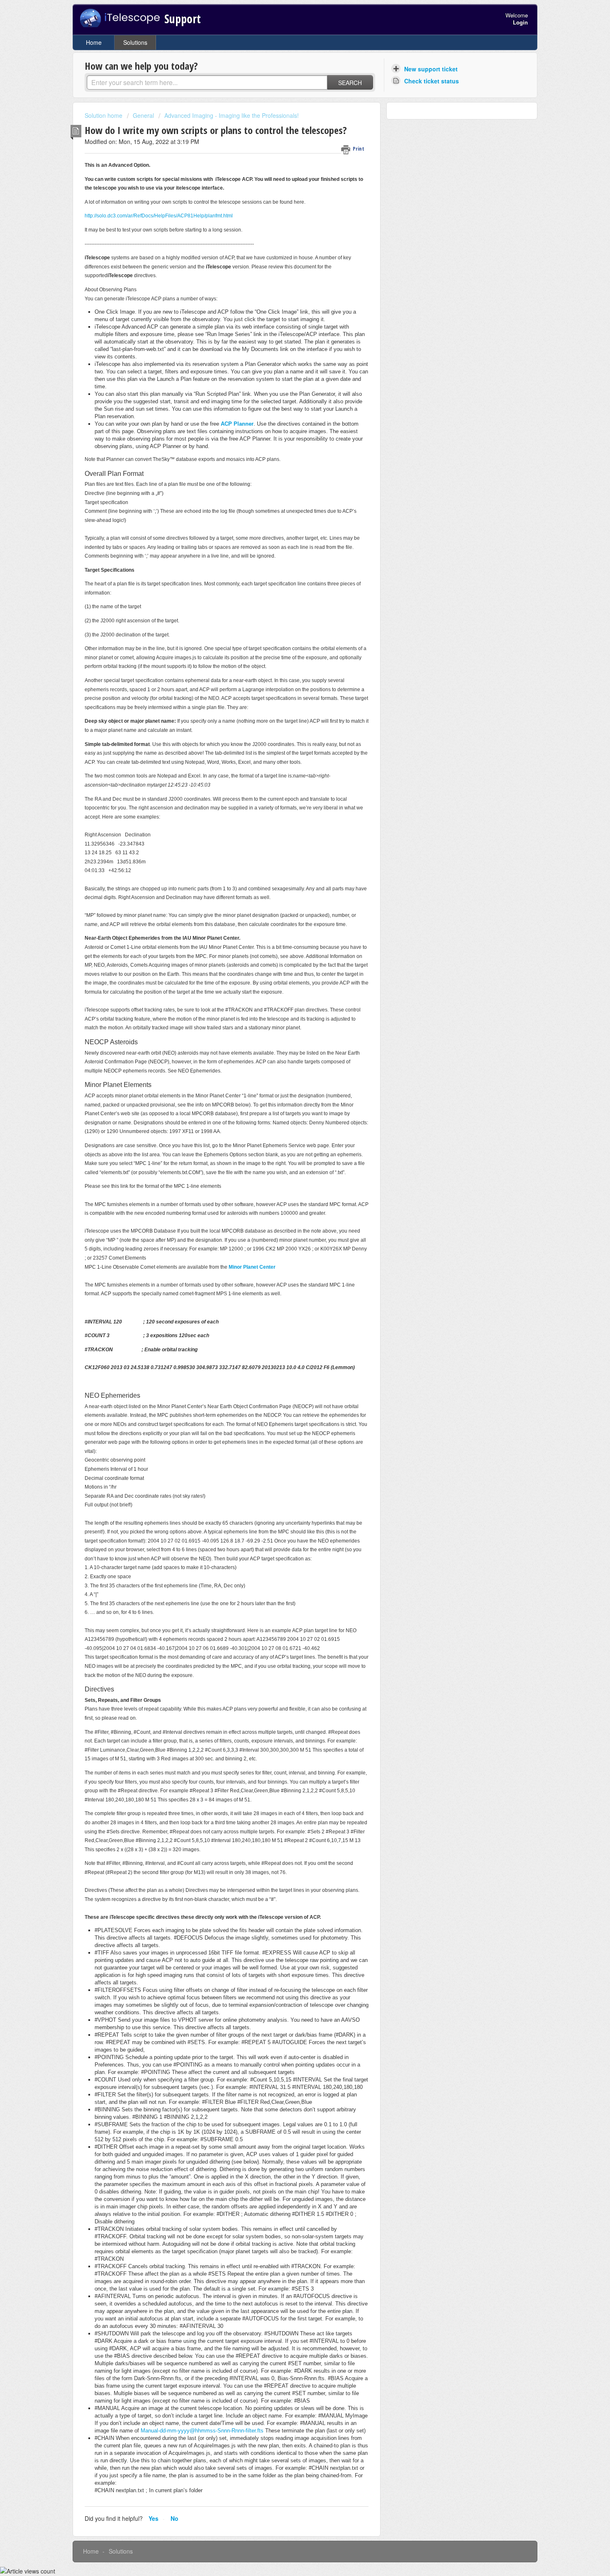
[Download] (290, 1221)
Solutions (135, 42)
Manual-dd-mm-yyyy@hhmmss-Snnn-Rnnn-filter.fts (202, 2431)
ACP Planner (237, 424)
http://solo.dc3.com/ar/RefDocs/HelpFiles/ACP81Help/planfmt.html (159, 216)
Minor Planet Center (252, 1267)
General (143, 115)
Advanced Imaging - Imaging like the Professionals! (232, 115)
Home (94, 42)
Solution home (104, 115)
